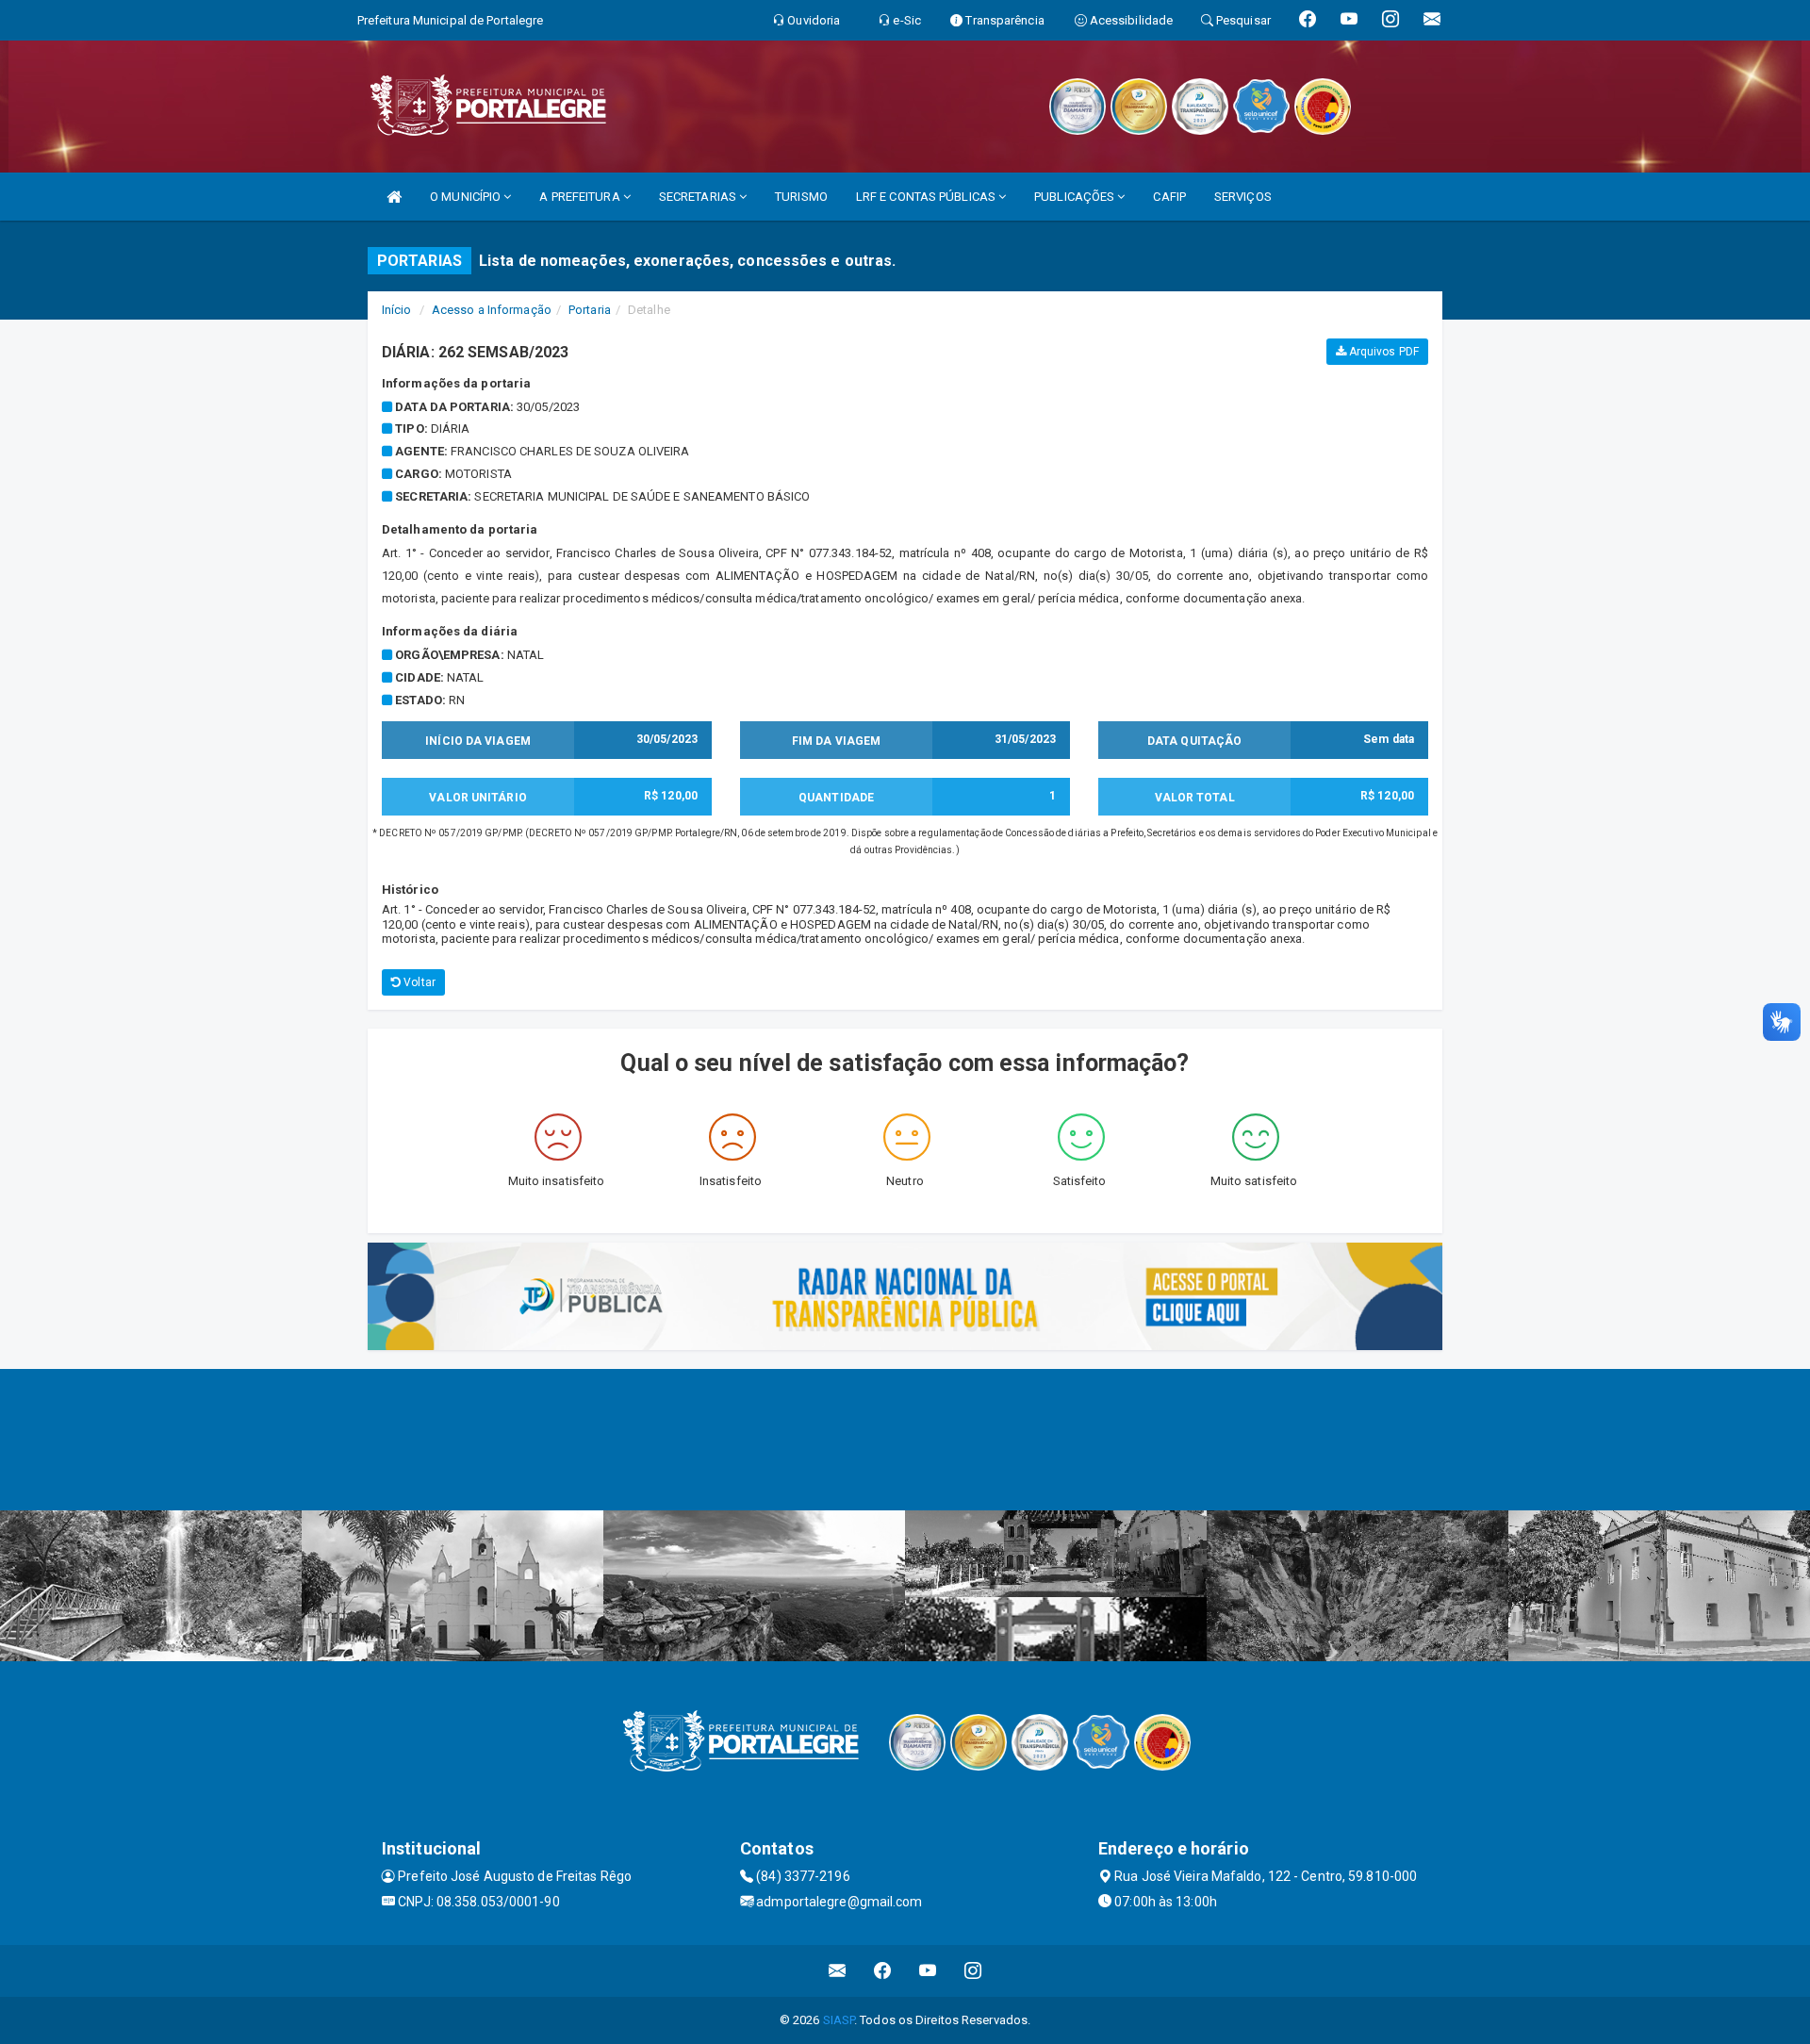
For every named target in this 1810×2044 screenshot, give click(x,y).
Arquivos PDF (1382, 352)
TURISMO (801, 197)
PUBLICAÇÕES (1076, 197)
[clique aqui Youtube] (928, 1971)
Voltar (418, 982)
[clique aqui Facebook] (883, 1971)
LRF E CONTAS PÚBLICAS (927, 197)
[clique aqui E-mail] (838, 1971)
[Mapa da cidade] (905, 1440)
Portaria (590, 310)
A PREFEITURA (581, 197)
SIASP (839, 2020)
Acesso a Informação (492, 310)
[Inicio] (394, 197)
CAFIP (1169, 197)
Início (397, 310)
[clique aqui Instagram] (973, 1971)
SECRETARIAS (699, 197)
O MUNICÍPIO (467, 197)
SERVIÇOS (1243, 197)
